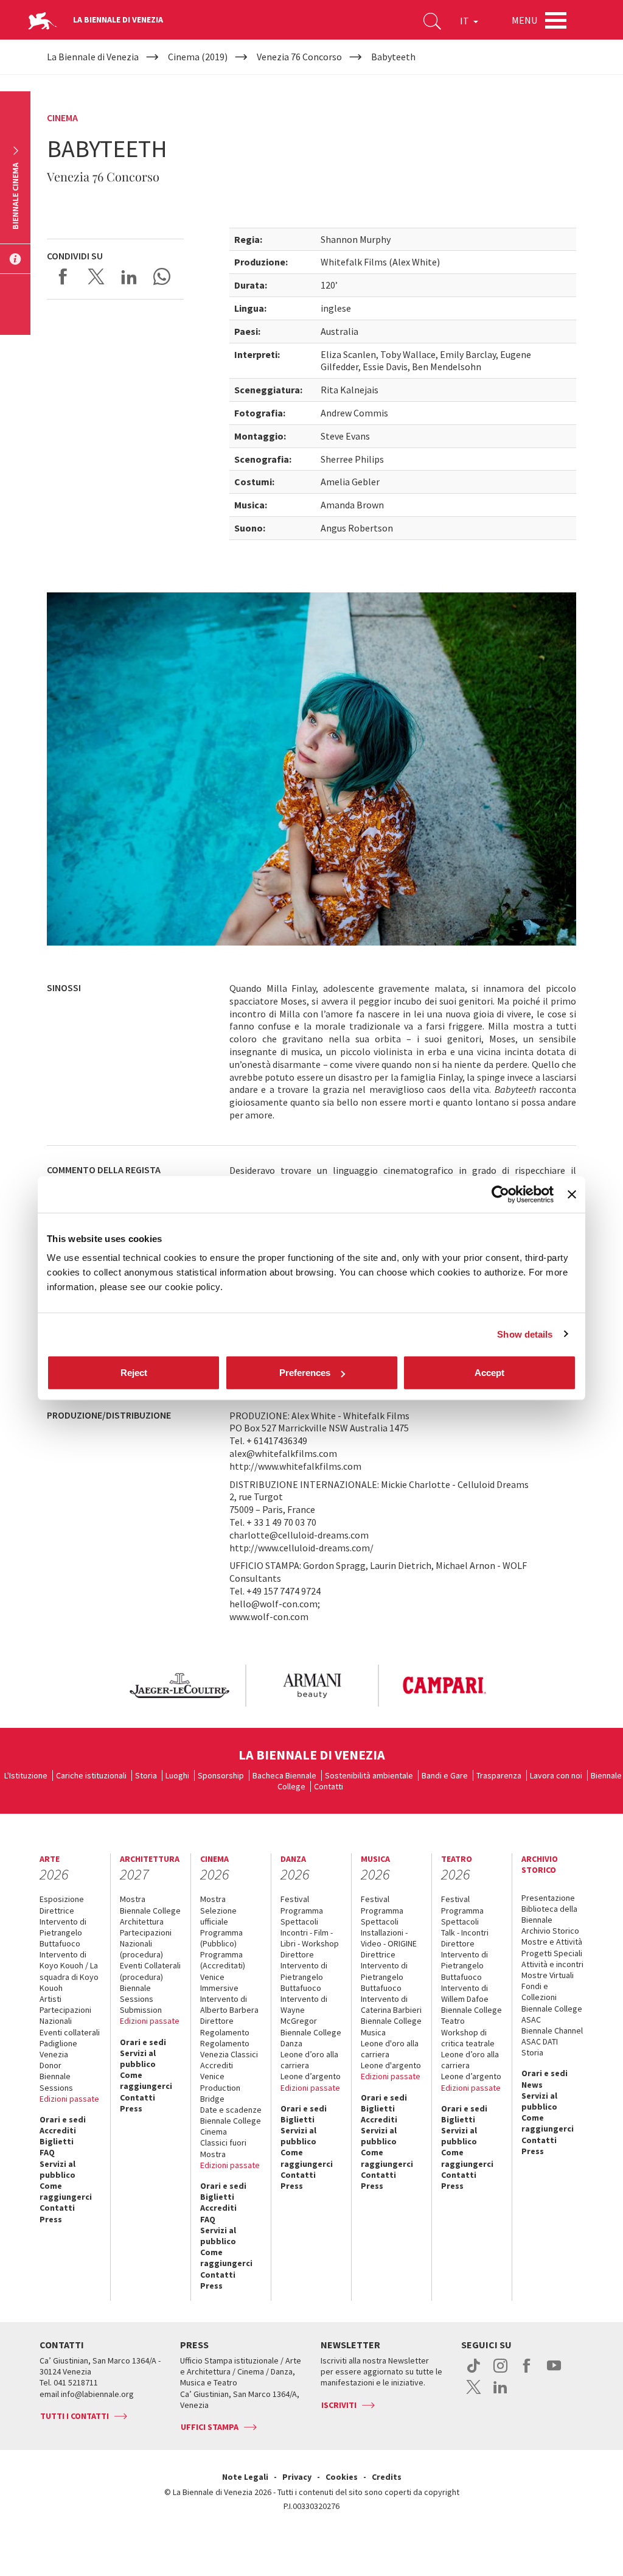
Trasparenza (499, 1775)
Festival (295, 1899)
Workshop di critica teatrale (468, 2038)
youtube (554, 2372)
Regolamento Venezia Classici (229, 2049)
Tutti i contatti (75, 2416)
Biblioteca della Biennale (549, 1914)
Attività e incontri (552, 1964)
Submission (141, 2010)
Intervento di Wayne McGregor (304, 2010)
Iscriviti (339, 2405)
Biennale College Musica (391, 2026)
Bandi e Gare (445, 1775)
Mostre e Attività (552, 1942)
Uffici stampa (210, 2427)
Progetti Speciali (552, 1953)
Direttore (217, 2021)
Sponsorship (221, 1775)
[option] (179, 1686)
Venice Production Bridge (220, 2087)
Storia (146, 1775)
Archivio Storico (550, 1931)
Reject (134, 1373)
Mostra (133, 1899)
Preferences (305, 1373)
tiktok (474, 2372)
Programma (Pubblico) (221, 1938)
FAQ (47, 2152)
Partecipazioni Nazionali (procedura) (146, 1943)
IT (465, 21)
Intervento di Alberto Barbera (229, 2004)
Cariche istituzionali (91, 1775)
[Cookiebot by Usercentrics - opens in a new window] (500, 1194)
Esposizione (62, 1899)
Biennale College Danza (311, 2038)
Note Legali (245, 2477)
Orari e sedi (63, 2119)
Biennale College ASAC (552, 2014)
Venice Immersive (219, 1982)
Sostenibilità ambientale (369, 1775)
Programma (302, 1911)
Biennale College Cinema (231, 2126)
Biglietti (57, 2141)
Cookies (342, 2477)
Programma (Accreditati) (223, 1960)
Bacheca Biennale (284, 1775)
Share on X (96, 276)
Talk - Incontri (465, 1932)
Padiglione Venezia (58, 2049)
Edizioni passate (69, 2099)
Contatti (329, 1786)
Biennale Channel (552, 2030)
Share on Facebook (63, 276)
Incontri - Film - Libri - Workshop (310, 1938)
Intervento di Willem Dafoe (465, 1993)
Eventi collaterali (70, 2032)
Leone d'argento (391, 2065)
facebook (527, 2372)
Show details (525, 1334)
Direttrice (57, 1911)
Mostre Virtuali (548, 1975)
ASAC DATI (540, 2041)
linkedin (500, 2393)
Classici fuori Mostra (223, 2148)
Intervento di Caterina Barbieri (391, 2004)
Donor (50, 2065)
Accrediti (58, 2130)
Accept (489, 1373)
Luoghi (177, 1775)
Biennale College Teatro (472, 2015)
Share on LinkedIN (129, 276)
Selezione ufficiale (218, 1916)
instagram (500, 2372)
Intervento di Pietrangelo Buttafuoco (63, 1932)
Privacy (297, 2477)
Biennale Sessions (56, 2082)
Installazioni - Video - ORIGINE (389, 1938)
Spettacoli (299, 1921)
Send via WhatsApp (162, 276)
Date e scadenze (231, 2110)
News (532, 2085)
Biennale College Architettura (150, 1916)
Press (51, 2219)
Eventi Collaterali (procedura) (150, 1971)
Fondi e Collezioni (539, 1992)
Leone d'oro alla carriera (390, 2049)
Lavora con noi (556, 1775)
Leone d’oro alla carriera (309, 2060)
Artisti (50, 1999)
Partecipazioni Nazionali (65, 2015)
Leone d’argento (311, 2076)
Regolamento (225, 2032)
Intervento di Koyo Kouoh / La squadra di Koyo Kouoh (69, 1971)
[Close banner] (572, 1194)
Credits (387, 2477)
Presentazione (548, 1898)
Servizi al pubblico (57, 2169)
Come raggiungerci (66, 2191)
